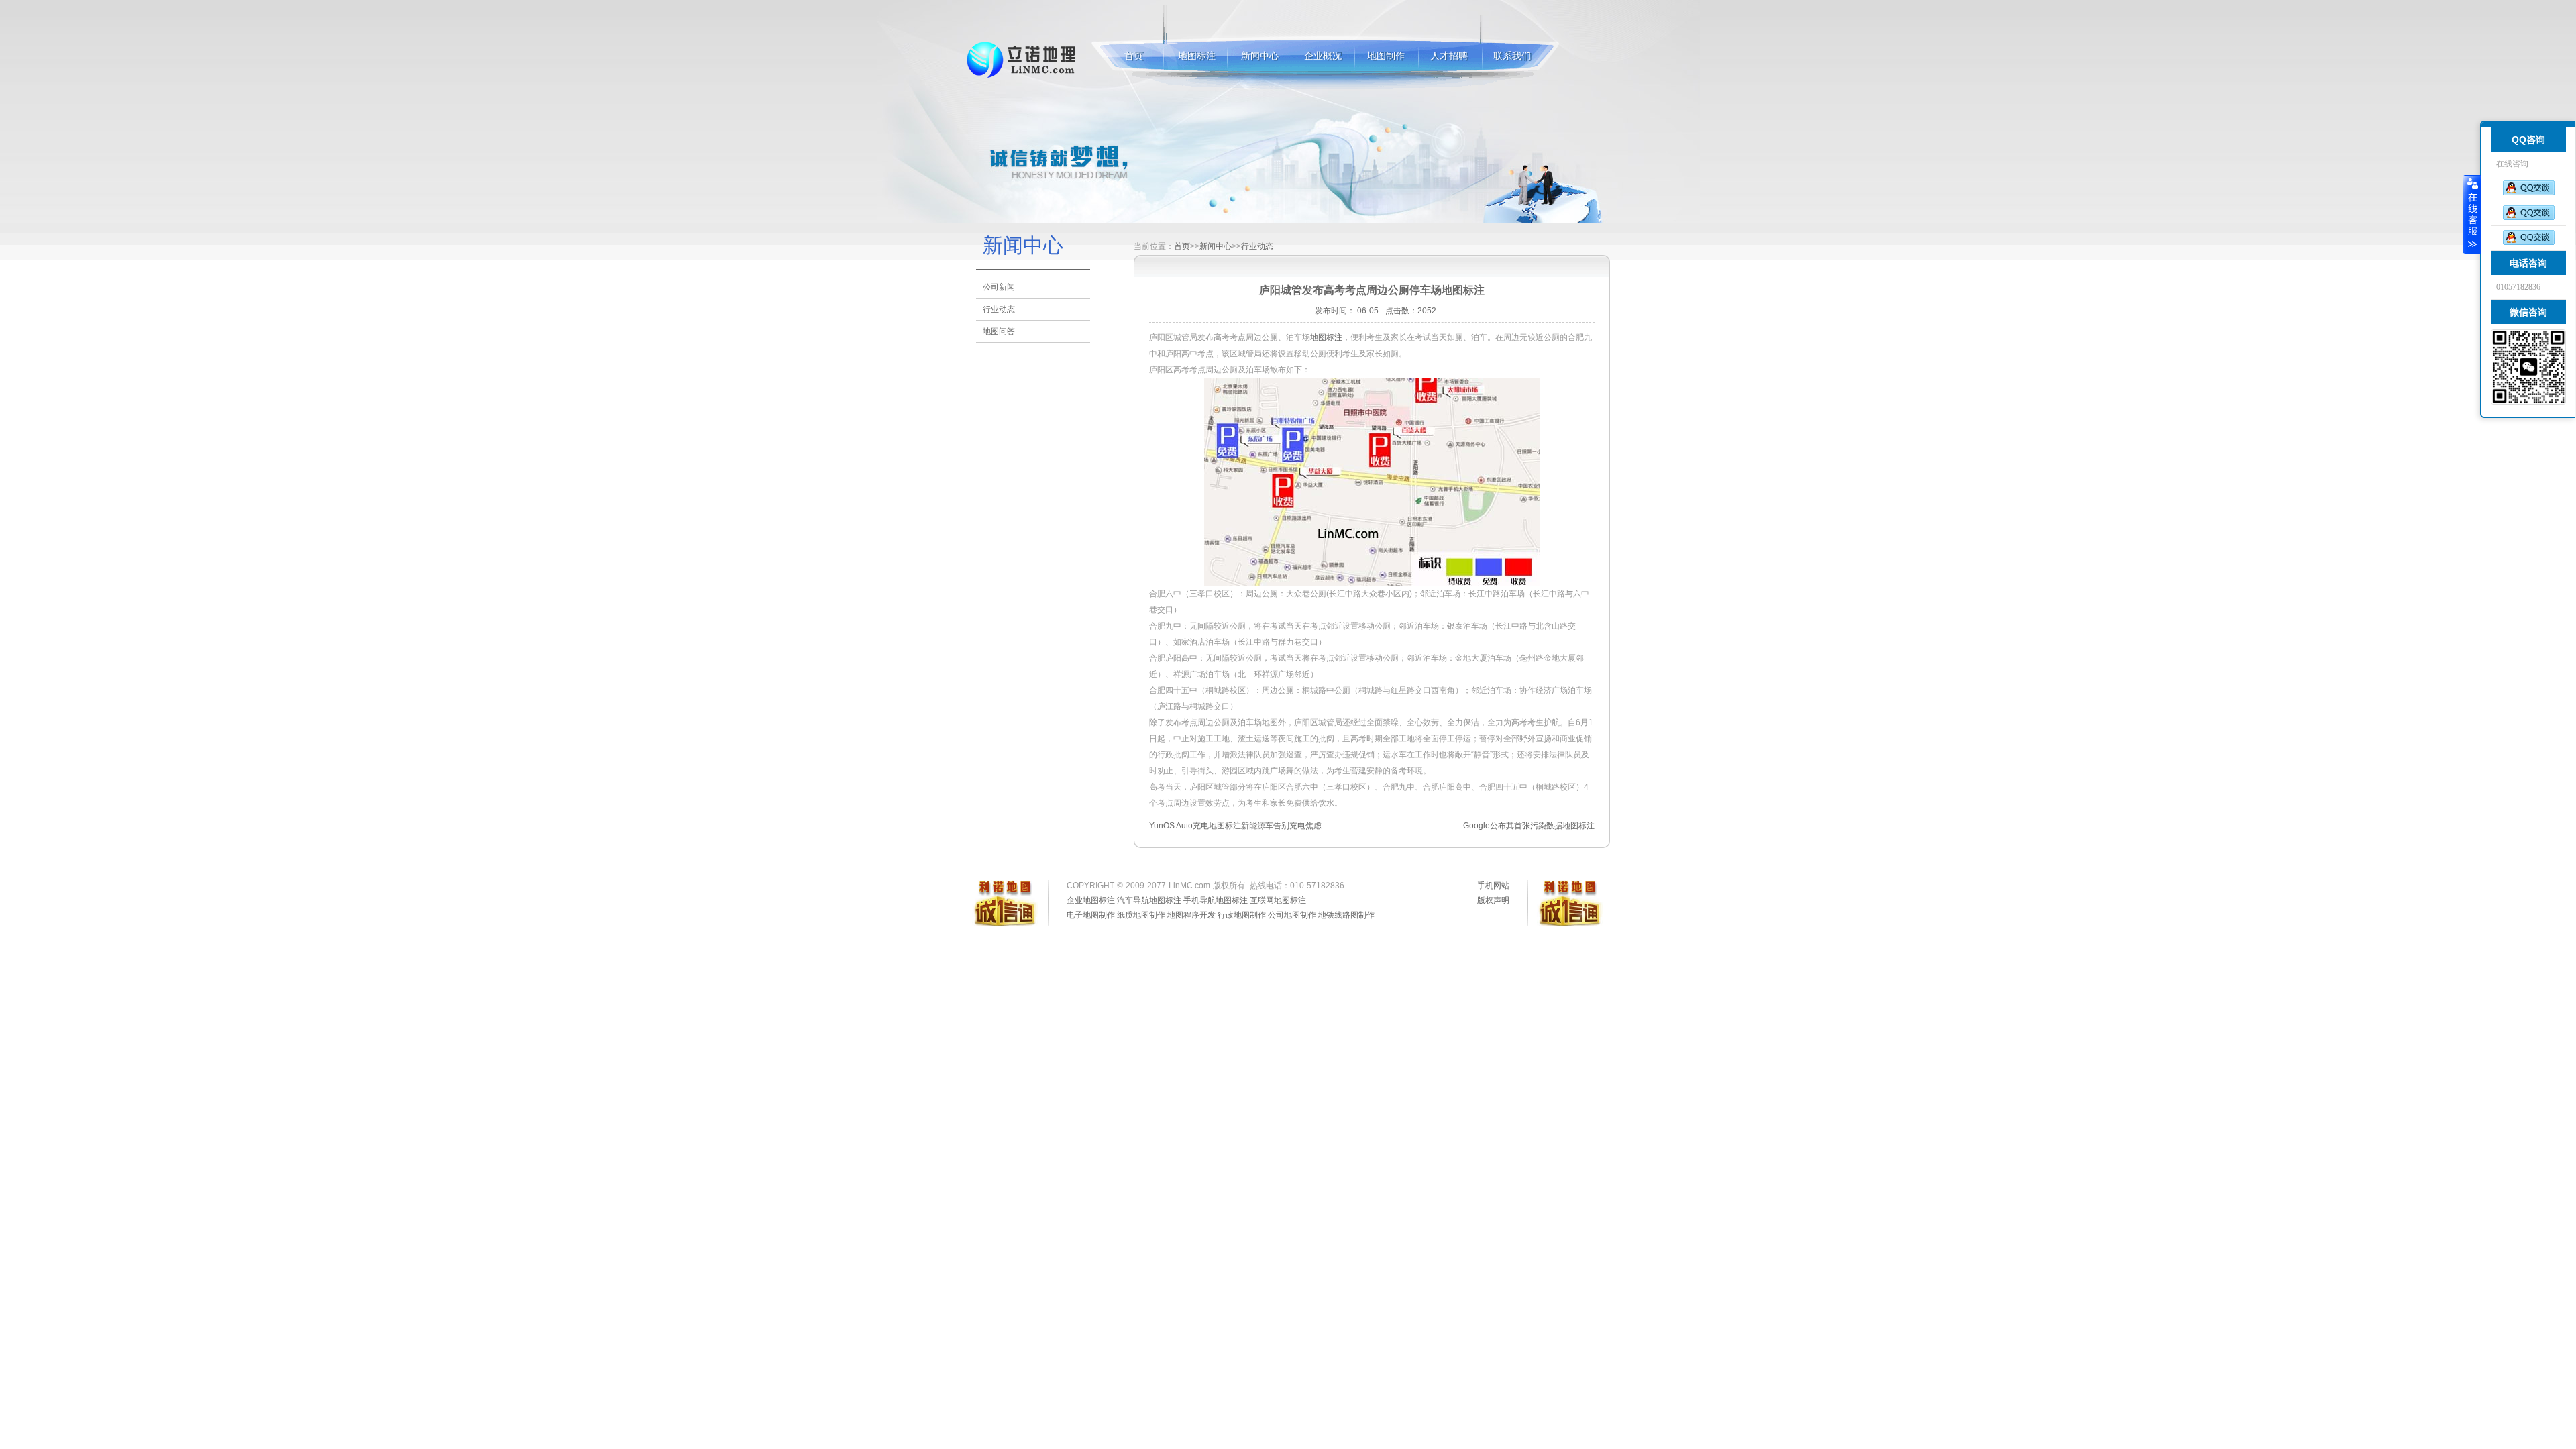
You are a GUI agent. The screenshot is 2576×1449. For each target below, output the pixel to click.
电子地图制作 (1091, 915)
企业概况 (1323, 56)
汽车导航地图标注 (1149, 900)
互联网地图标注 (1278, 900)
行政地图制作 (1242, 915)
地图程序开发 (1191, 915)
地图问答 (999, 331)
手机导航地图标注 (1216, 900)
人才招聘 (1449, 56)
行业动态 (999, 309)
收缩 (2472, 214)
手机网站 (1493, 885)
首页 (1134, 56)
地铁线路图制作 (1346, 915)
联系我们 (1512, 56)
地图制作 (1386, 56)
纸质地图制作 (1141, 915)
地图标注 (1022, 60)
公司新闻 (999, 287)
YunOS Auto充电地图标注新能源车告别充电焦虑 (1235, 826)
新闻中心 (1260, 56)
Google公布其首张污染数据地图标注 (1529, 826)
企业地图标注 (1091, 900)
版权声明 (1493, 900)
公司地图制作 (1292, 915)
